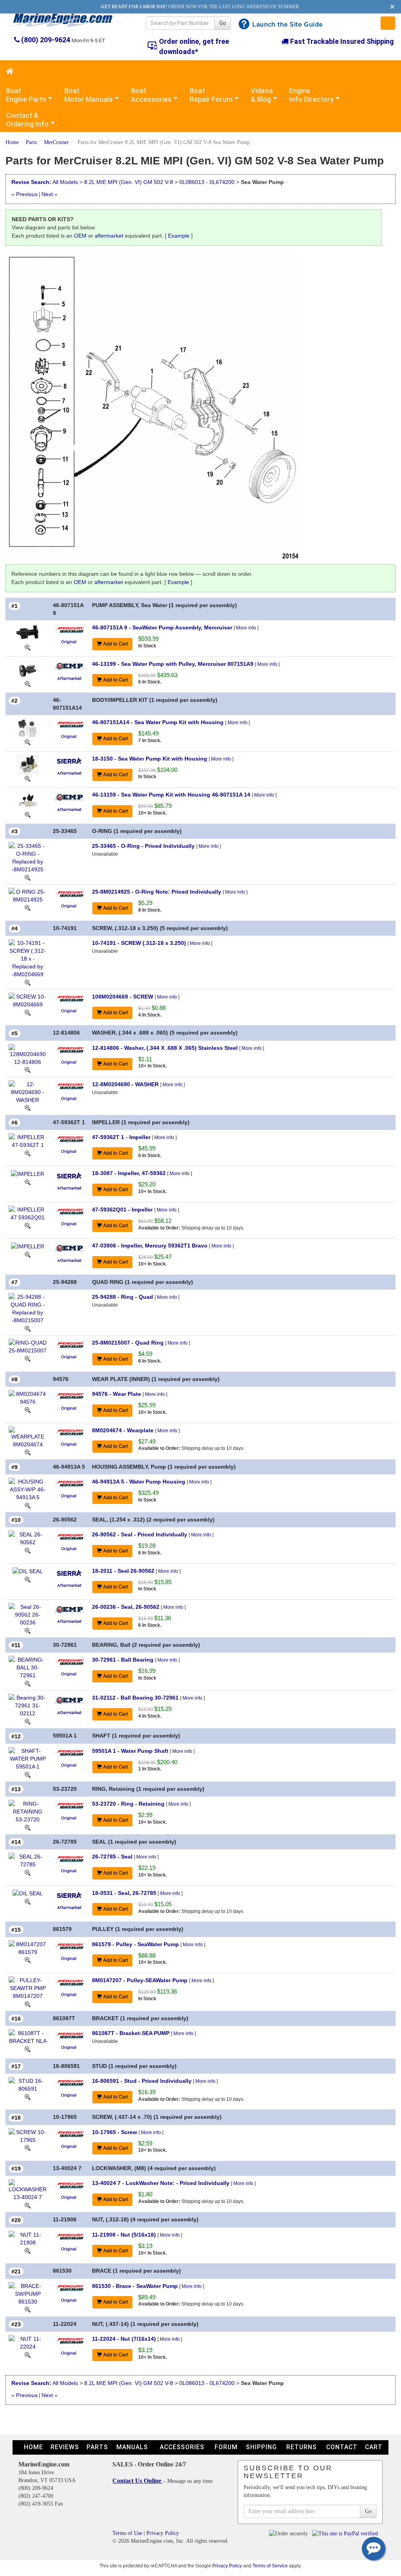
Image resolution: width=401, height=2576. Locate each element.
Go (223, 23)
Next (47, 194)
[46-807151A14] (28, 742)
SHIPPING (261, 2447)
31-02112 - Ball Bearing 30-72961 (135, 1698)
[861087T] (28, 2049)
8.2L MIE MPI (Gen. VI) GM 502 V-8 (129, 182)
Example (179, 236)
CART (374, 2447)
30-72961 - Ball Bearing (123, 1660)
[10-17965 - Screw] (28, 2135)
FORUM (226, 2447)
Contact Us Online (138, 2481)
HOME (33, 2447)
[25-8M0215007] (28, 1358)
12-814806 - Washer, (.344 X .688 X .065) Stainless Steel (165, 1048)
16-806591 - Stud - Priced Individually (142, 2081)
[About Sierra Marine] (69, 760)
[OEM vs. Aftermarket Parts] (69, 641)
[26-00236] (28, 1630)
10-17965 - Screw (115, 2132)
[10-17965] (28, 2148)
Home (12, 142)
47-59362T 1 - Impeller (121, 1137)
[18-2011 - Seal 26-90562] (28, 1571)
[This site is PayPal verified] (346, 2533)
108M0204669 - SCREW (123, 997)
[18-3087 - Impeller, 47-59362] (28, 1173)
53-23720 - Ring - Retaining (128, 1804)
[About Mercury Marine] (70, 629)
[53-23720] (28, 1827)
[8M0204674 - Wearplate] (28, 1437)
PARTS (97, 2447)
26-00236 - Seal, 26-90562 (126, 1607)
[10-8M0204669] (28, 1012)
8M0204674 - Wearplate (123, 1430)
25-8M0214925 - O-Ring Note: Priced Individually (157, 892)
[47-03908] (28, 1254)
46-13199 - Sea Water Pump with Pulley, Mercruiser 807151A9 (173, 664)
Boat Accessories (151, 95)
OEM (80, 236)
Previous (27, 194)
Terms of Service (270, 2566)
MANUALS (132, 2447)
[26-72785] (28, 1872)
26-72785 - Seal (112, 1857)
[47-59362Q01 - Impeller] (28, 1213)
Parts (31, 142)
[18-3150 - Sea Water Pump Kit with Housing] (28, 764)
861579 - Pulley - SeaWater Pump (135, 1944)
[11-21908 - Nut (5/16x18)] (28, 2238)
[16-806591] (28, 2096)
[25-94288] (28, 1328)
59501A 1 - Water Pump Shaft (130, 1751)
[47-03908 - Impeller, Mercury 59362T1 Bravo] (28, 1246)
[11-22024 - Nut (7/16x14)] (28, 2342)
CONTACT (342, 2447)
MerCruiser (56, 142)
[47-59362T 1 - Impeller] (28, 1141)
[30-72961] (28, 1683)
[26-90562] (28, 1550)
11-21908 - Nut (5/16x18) (124, 2235)
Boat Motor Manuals (89, 95)
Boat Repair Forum (211, 95)
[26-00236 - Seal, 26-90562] (28, 1614)
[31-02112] (28, 1721)
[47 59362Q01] (28, 1225)
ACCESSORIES (182, 2447)
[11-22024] (28, 2354)
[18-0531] (28, 1901)
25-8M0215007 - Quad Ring (128, 1343)
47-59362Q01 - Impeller (122, 1210)
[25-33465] (28, 877)
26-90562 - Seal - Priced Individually (140, 1534)
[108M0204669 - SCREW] (28, 1000)
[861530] (28, 2309)
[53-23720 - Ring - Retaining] (28, 1811)
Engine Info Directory (311, 95)
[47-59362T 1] (28, 1153)
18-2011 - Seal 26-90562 (123, 1571)
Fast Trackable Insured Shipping (341, 41)
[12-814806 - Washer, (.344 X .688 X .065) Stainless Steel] (28, 1054)
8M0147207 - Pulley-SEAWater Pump (140, 1980)
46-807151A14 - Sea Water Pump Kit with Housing (158, 722)
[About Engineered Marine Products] (70, 665)
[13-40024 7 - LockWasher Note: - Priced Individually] (28, 2190)
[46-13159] (28, 814)
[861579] (28, 1960)
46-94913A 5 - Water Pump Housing (139, 1482)
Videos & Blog (262, 95)
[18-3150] (28, 778)
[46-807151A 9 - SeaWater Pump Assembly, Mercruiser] (28, 633)
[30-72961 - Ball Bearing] (28, 1667)
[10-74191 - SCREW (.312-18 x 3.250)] (28, 958)
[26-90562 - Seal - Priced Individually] (28, 1538)
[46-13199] (28, 683)
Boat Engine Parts (26, 95)
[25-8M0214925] (28, 907)
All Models (65, 182)
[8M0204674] (28, 1452)
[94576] (28, 1410)
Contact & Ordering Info (27, 120)
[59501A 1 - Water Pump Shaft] (28, 1758)
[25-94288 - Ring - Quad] (28, 1308)
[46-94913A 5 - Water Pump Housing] (28, 1489)
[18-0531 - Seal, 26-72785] (28, 1893)
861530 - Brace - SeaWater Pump (135, 2286)
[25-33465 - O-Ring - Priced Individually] (28, 857)
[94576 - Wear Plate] (28, 1397)
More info (246, 628)
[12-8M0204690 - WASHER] (28, 1091)
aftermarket (109, 236)
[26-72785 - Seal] (28, 1860)
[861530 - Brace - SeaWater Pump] (28, 2293)
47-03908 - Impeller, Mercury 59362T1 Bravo (150, 1246)
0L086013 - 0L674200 (207, 182)
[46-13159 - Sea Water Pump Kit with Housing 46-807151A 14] (28, 800)
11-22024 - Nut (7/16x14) (124, 2339)
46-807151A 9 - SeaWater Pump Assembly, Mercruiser (162, 627)
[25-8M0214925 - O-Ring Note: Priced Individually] (28, 895)
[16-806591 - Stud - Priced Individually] (28, 2084)
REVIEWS (65, 2447)
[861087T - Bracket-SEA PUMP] (28, 2037)
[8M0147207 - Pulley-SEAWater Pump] (28, 1988)
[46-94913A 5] (28, 1505)
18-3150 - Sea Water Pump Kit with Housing (150, 759)
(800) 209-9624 (46, 40)
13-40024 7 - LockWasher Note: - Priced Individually (161, 2183)
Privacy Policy (163, 2533)
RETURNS (302, 2447)
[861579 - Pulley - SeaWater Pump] (28, 1947)
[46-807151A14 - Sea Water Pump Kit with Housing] (28, 728)
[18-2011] (28, 1579)
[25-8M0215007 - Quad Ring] (28, 1346)
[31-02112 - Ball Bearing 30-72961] (28, 1705)
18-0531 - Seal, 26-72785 (124, 1893)
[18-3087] (28, 1182)
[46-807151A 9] (28, 647)
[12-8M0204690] (28, 1108)
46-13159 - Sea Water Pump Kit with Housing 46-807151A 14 (171, 795)
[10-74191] (28, 982)
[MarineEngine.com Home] (67, 20)
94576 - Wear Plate (117, 1394)
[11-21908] (28, 2250)
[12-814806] (28, 1070)
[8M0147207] (28, 2004)
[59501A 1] (28, 1774)
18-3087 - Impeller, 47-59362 (129, 1173)
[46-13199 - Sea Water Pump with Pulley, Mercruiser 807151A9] (28, 669)
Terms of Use (127, 2533)
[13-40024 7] (28, 2205)
